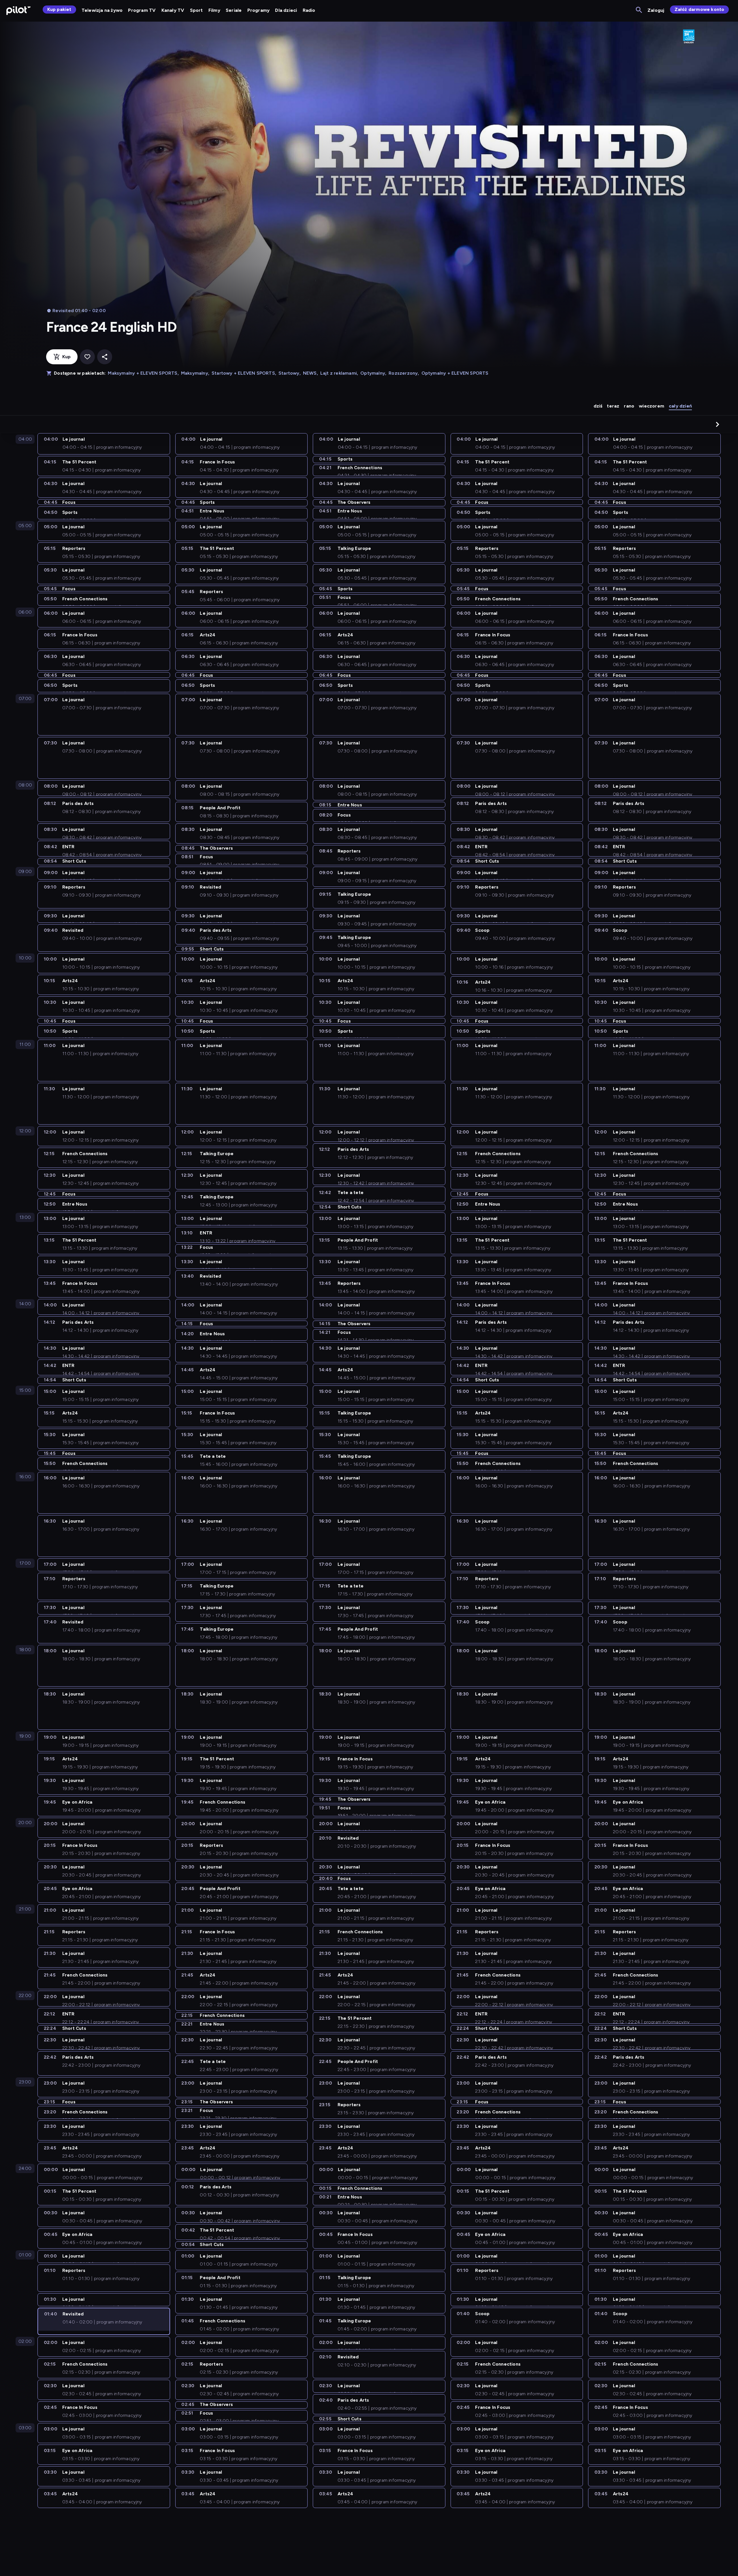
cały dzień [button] (680, 406)
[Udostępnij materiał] (105, 357)
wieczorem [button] (652, 406)
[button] (718, 424)
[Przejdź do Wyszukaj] (639, 10)
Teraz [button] (613, 406)
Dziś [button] (598, 406)
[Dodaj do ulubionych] (87, 357)
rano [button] (629, 406)
